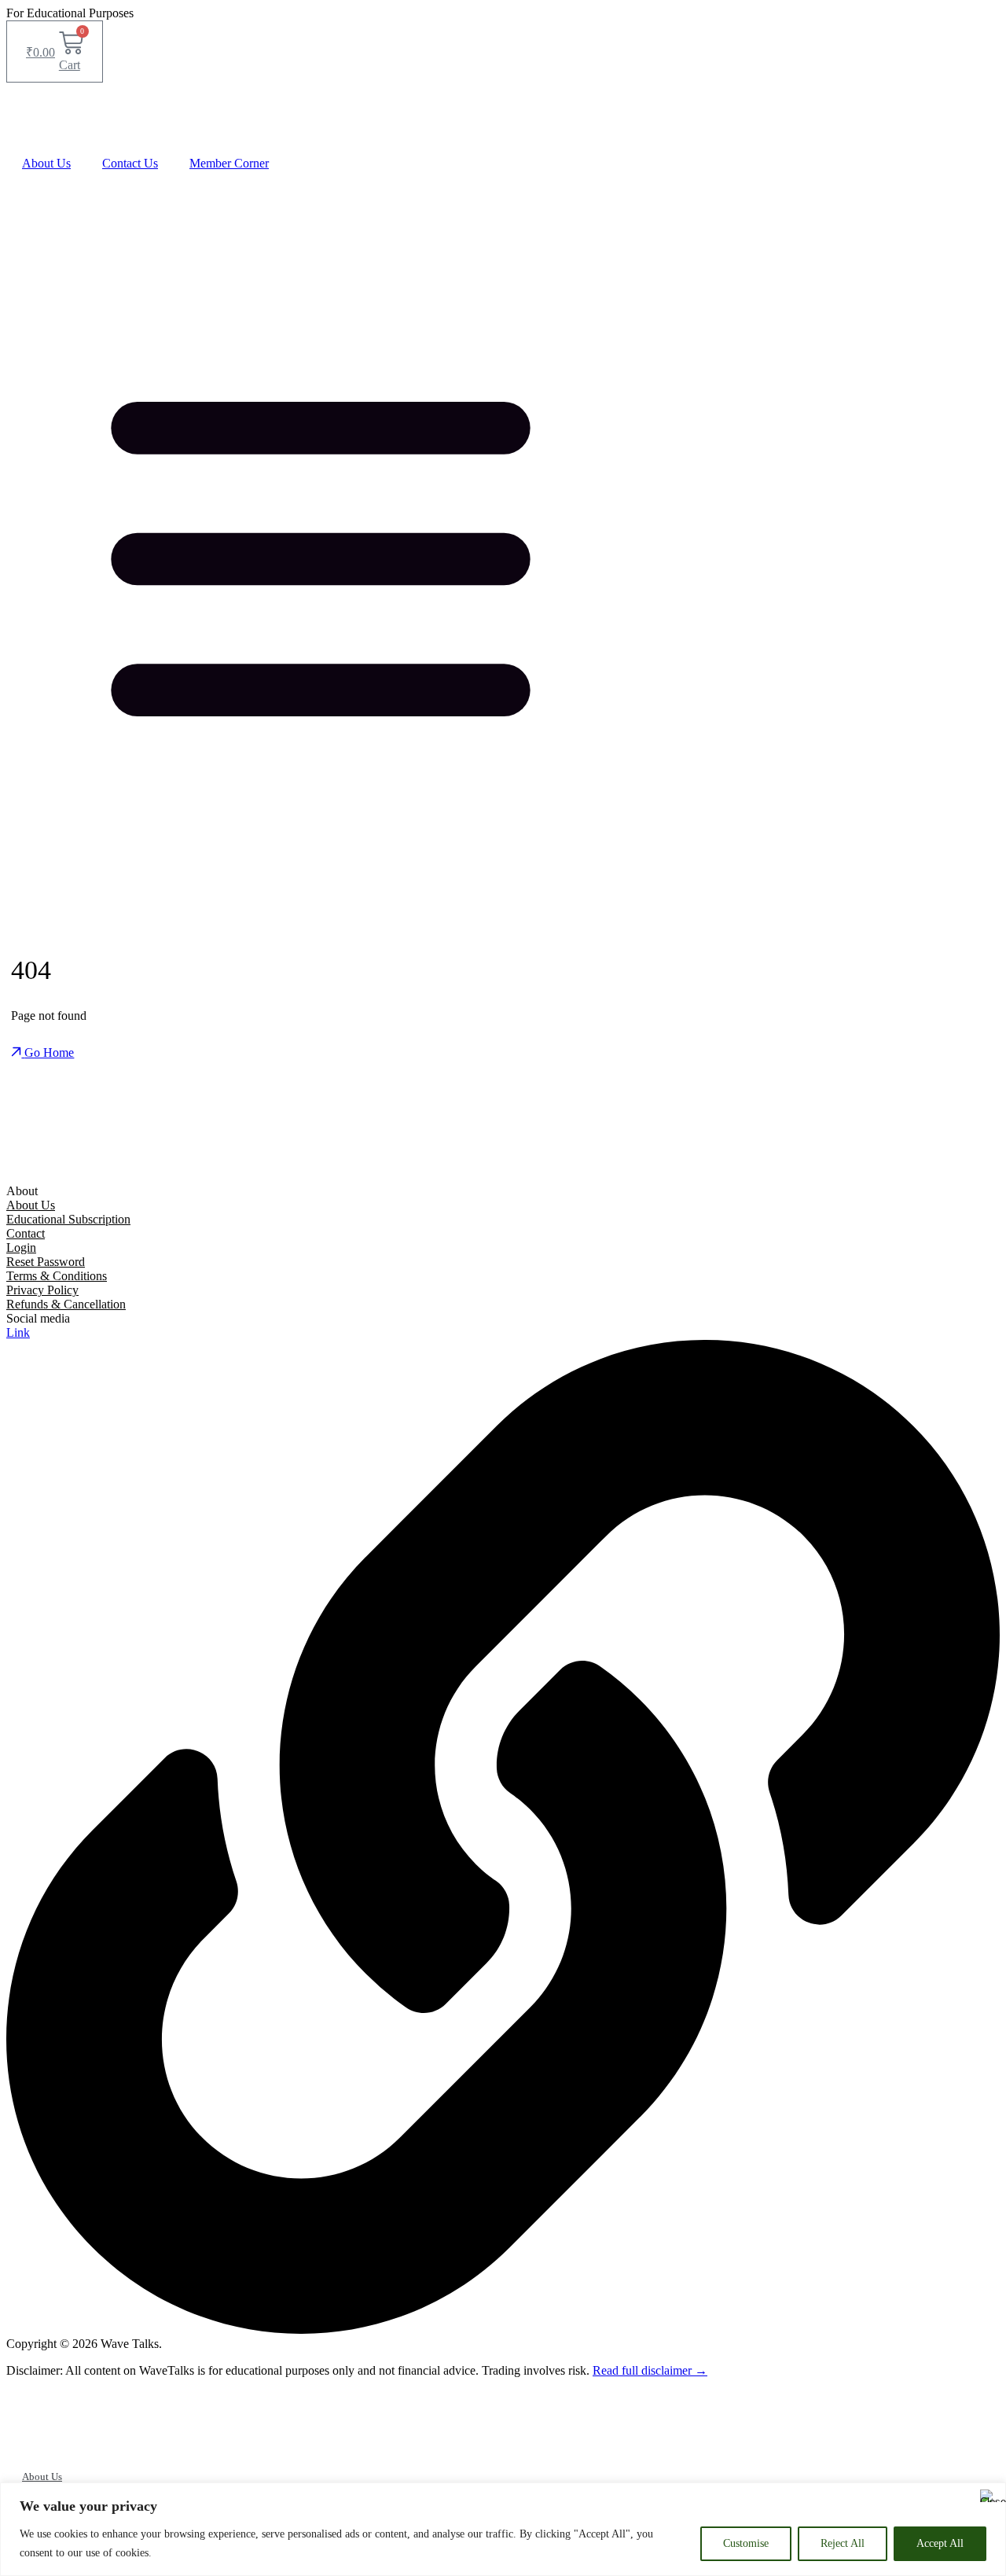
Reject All (843, 2543)
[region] (503, 2529)
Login (21, 1248)
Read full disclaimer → (650, 2370)
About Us (46, 163)
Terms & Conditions (57, 1276)
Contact (26, 1233)
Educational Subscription (68, 1219)
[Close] (989, 2496)
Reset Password (46, 1262)
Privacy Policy (42, 1290)
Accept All (940, 2543)
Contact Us (130, 163)
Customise (746, 2543)
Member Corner (229, 163)
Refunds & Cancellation (66, 1304)
